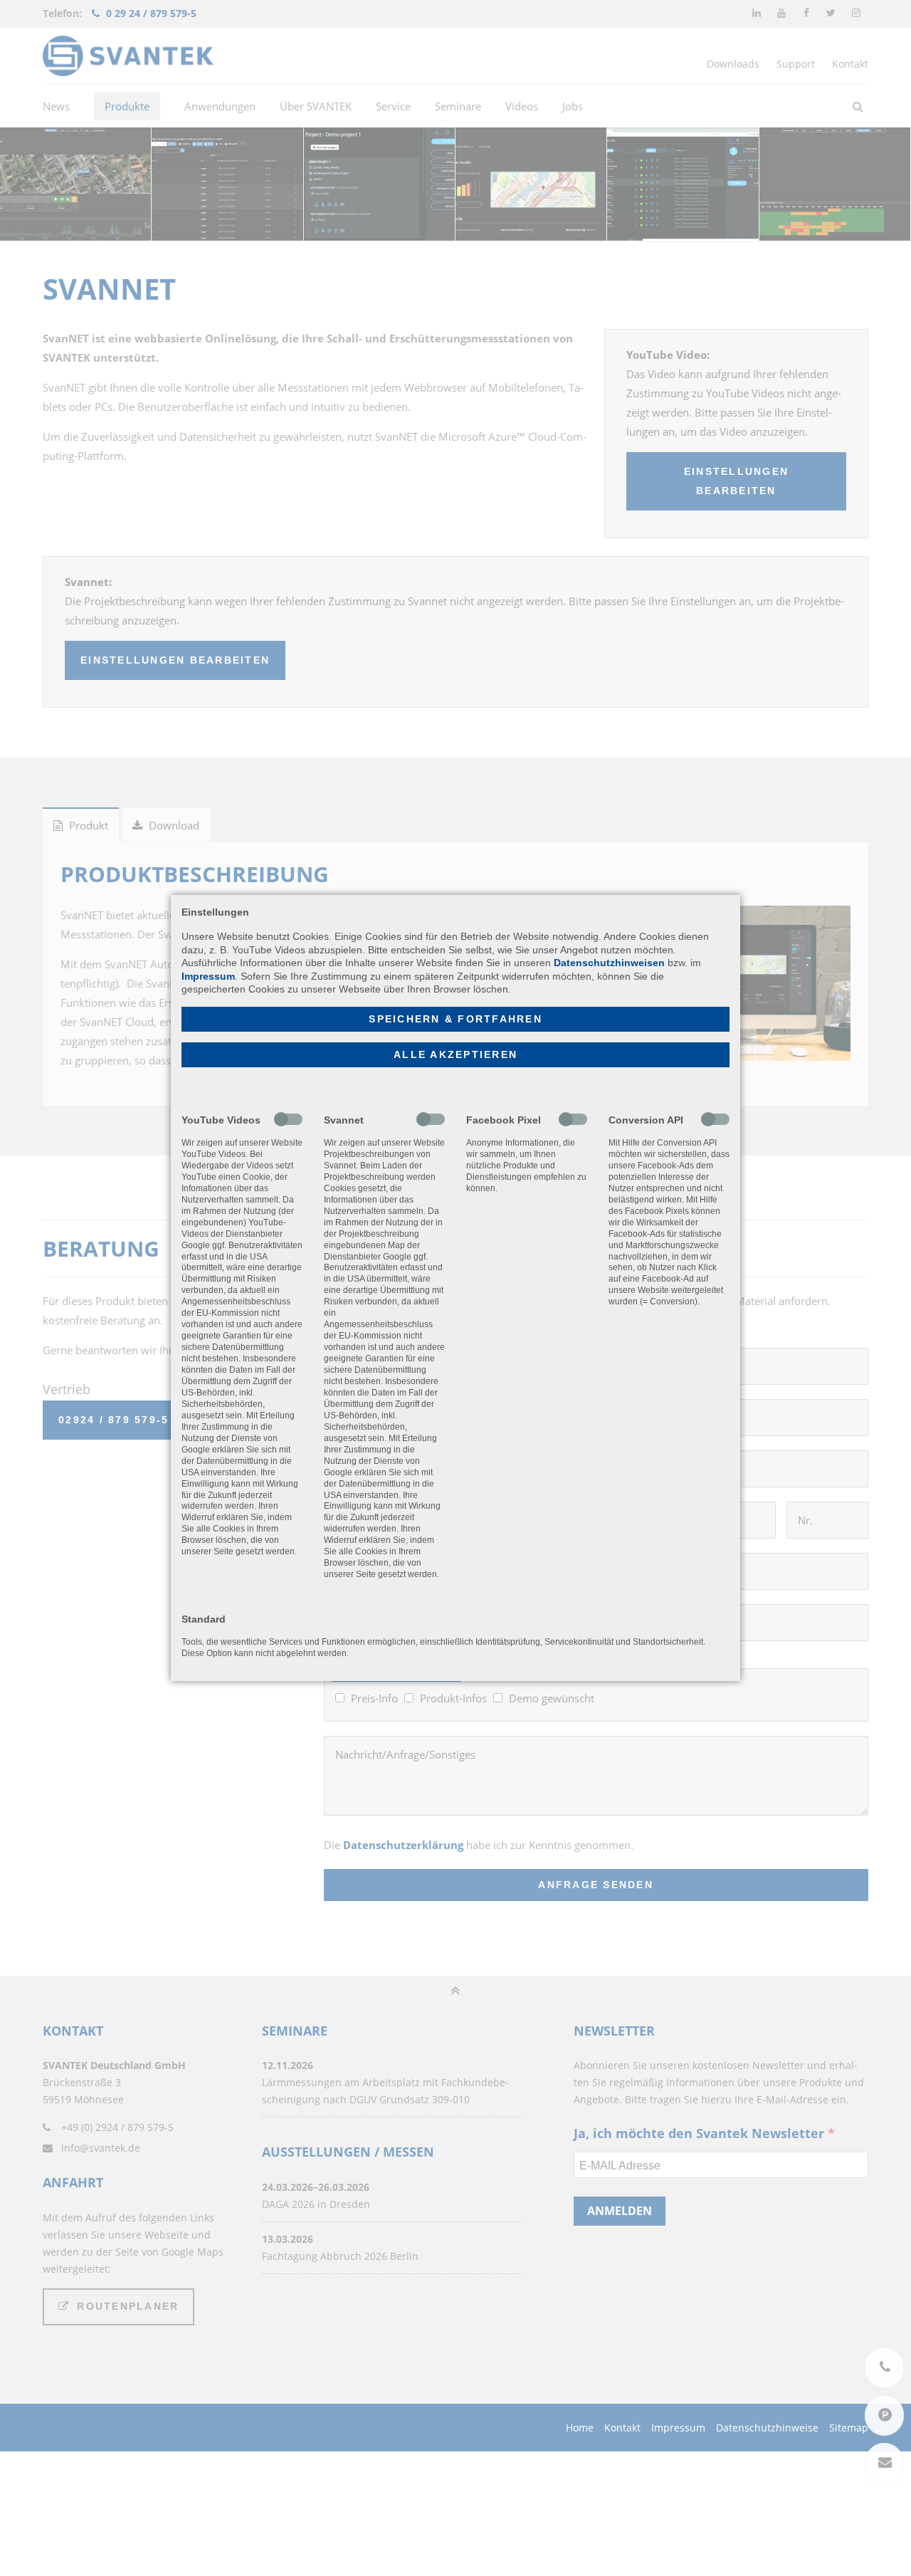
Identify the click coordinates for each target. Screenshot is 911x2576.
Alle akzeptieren (455, 1055)
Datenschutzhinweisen (609, 963)
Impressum (208, 976)
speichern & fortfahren (455, 1019)
